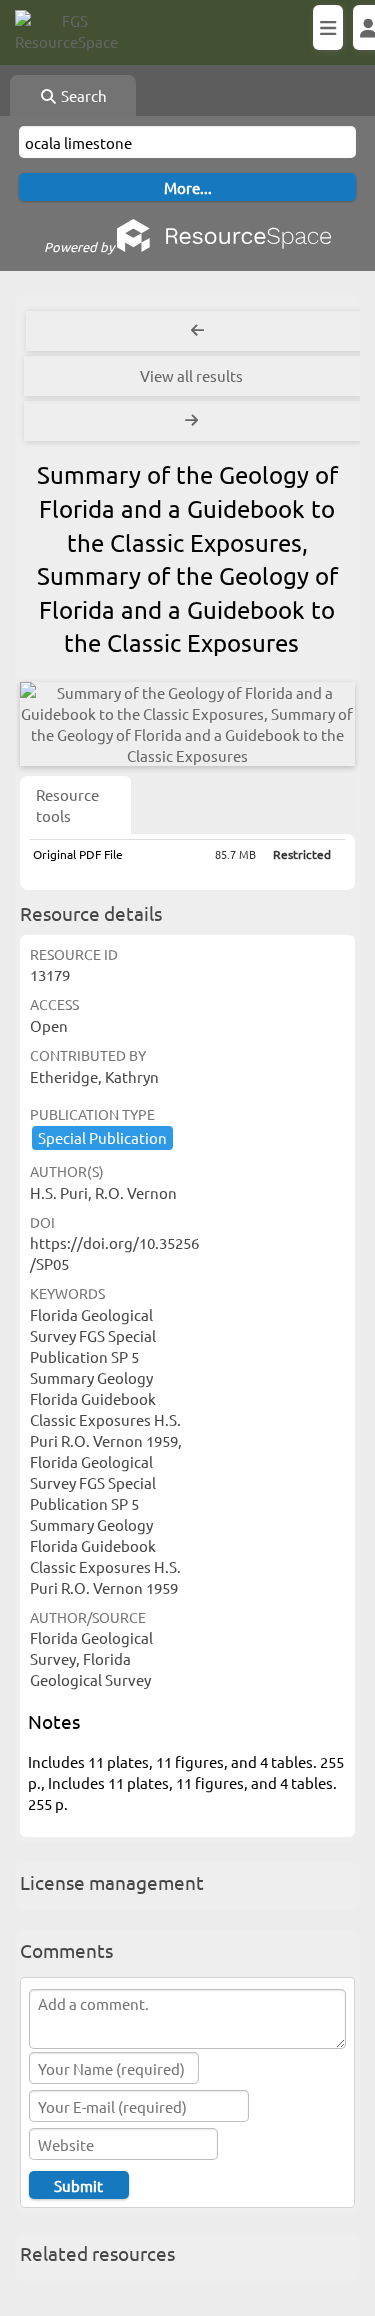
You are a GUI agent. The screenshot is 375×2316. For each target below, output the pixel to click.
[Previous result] (197, 331)
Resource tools (67, 805)
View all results (191, 375)
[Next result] (193, 421)
